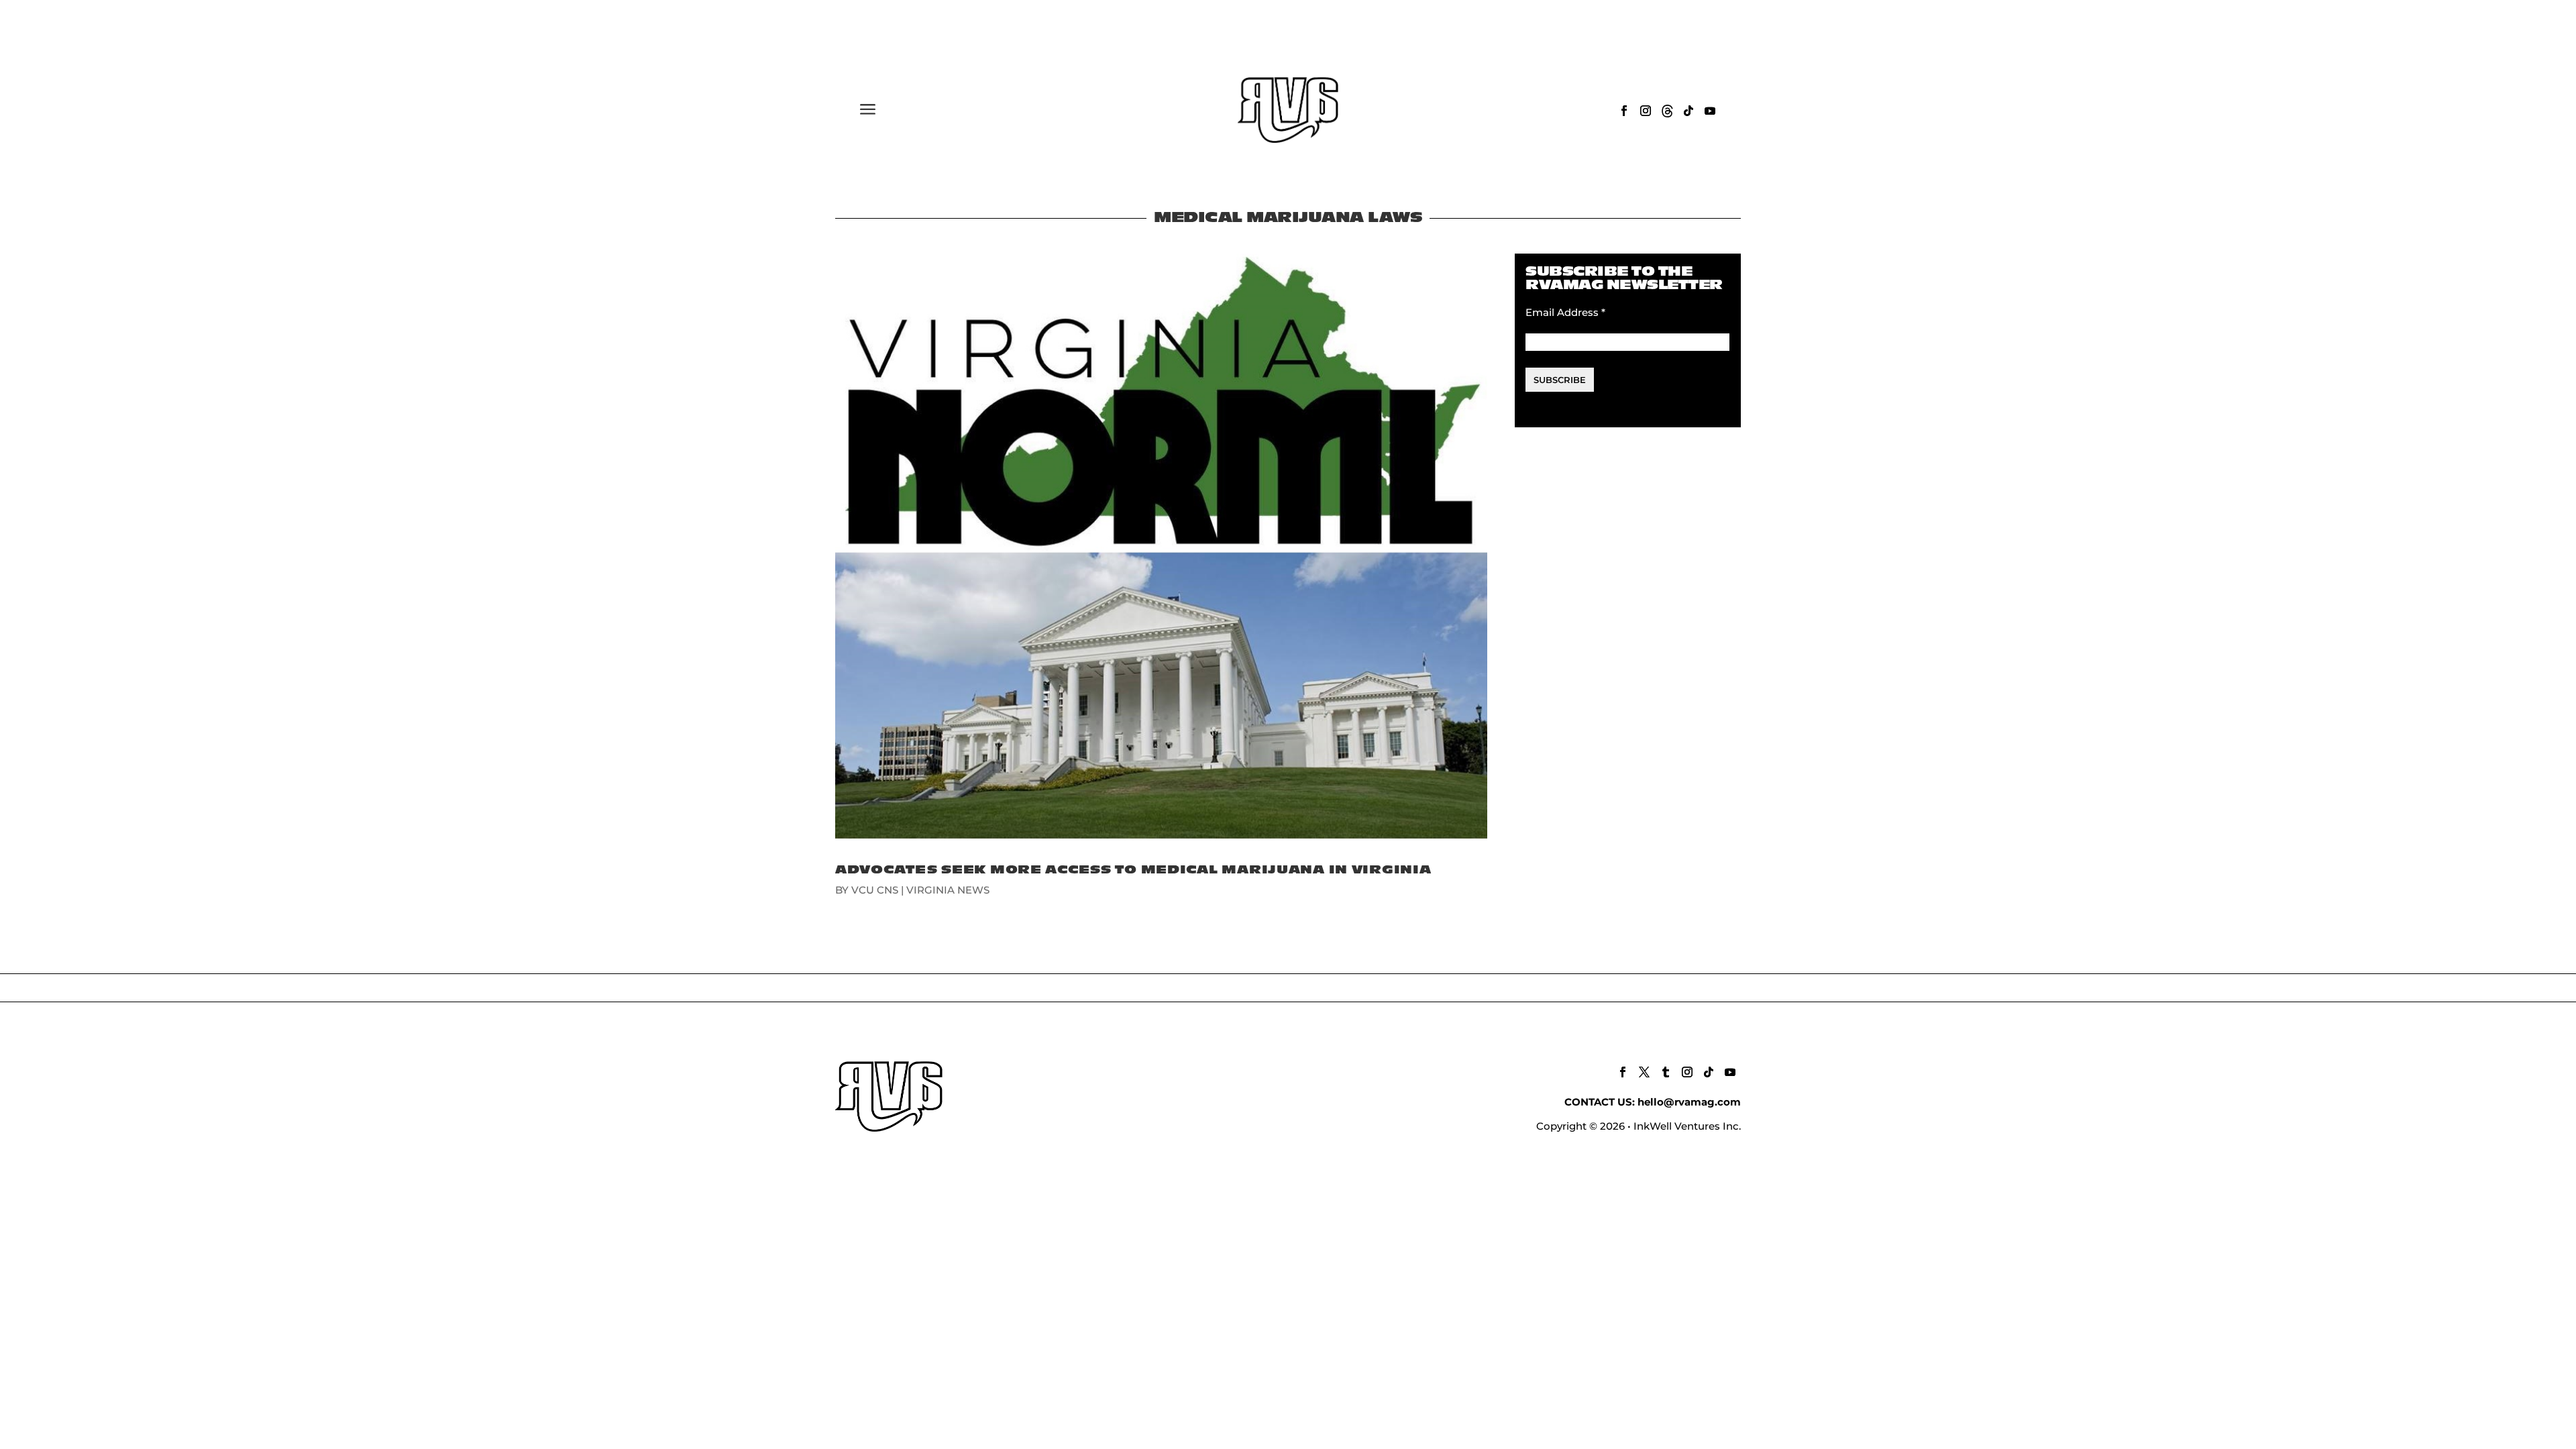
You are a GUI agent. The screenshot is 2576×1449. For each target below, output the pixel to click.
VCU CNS (875, 890)
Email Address (1565, 312)
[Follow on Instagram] (1646, 111)
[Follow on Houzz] (1667, 111)
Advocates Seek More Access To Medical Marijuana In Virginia (1133, 870)
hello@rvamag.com (1689, 1102)
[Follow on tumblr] (1666, 1072)
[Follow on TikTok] (1688, 111)
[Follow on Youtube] (1710, 111)
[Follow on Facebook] (1624, 111)
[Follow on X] (1644, 1072)
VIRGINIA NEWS (948, 890)
